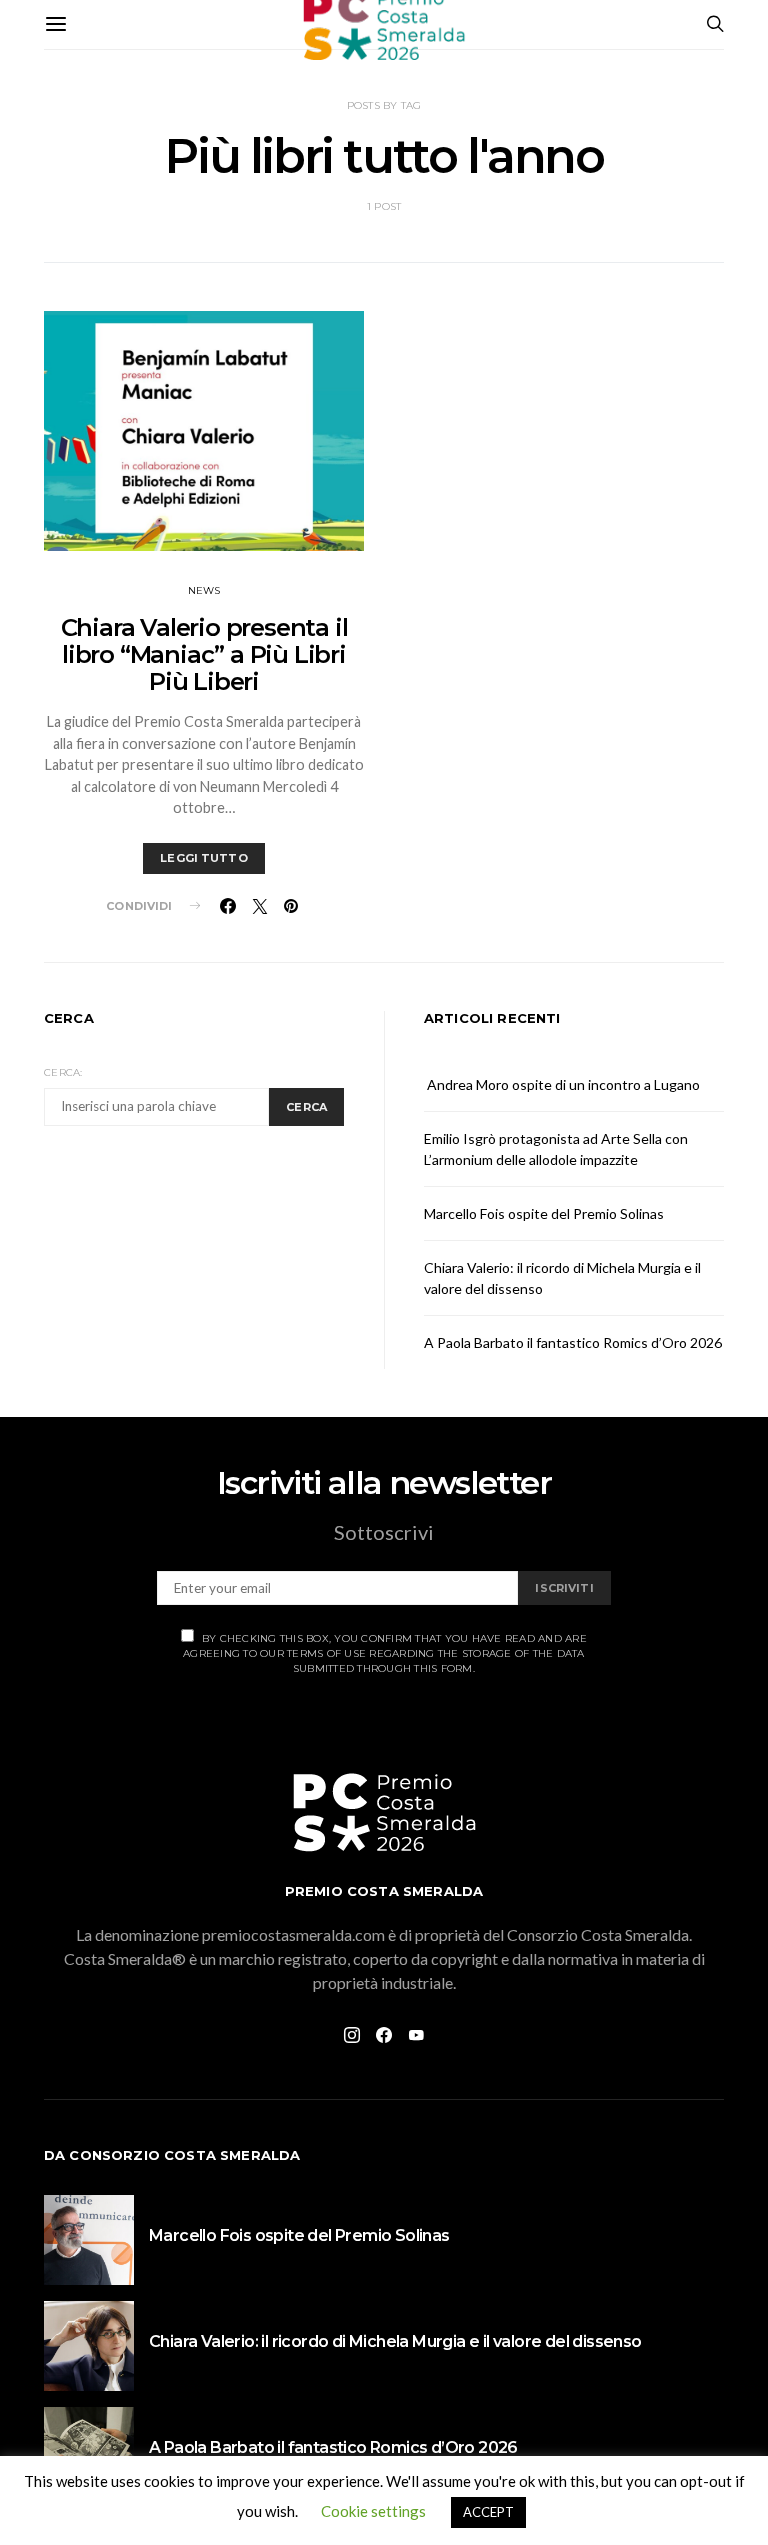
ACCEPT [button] (488, 2512)
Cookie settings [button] (373, 2511)
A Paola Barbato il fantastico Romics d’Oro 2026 (573, 1342)
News (204, 590)
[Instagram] (352, 2035)
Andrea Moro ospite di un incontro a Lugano (562, 1084)
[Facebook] (384, 2035)
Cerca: (63, 1072)
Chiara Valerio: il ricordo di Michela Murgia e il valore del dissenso (395, 2341)
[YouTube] (416, 2035)
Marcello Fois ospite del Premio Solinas (544, 1213)
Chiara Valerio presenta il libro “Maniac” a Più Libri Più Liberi (204, 654)
